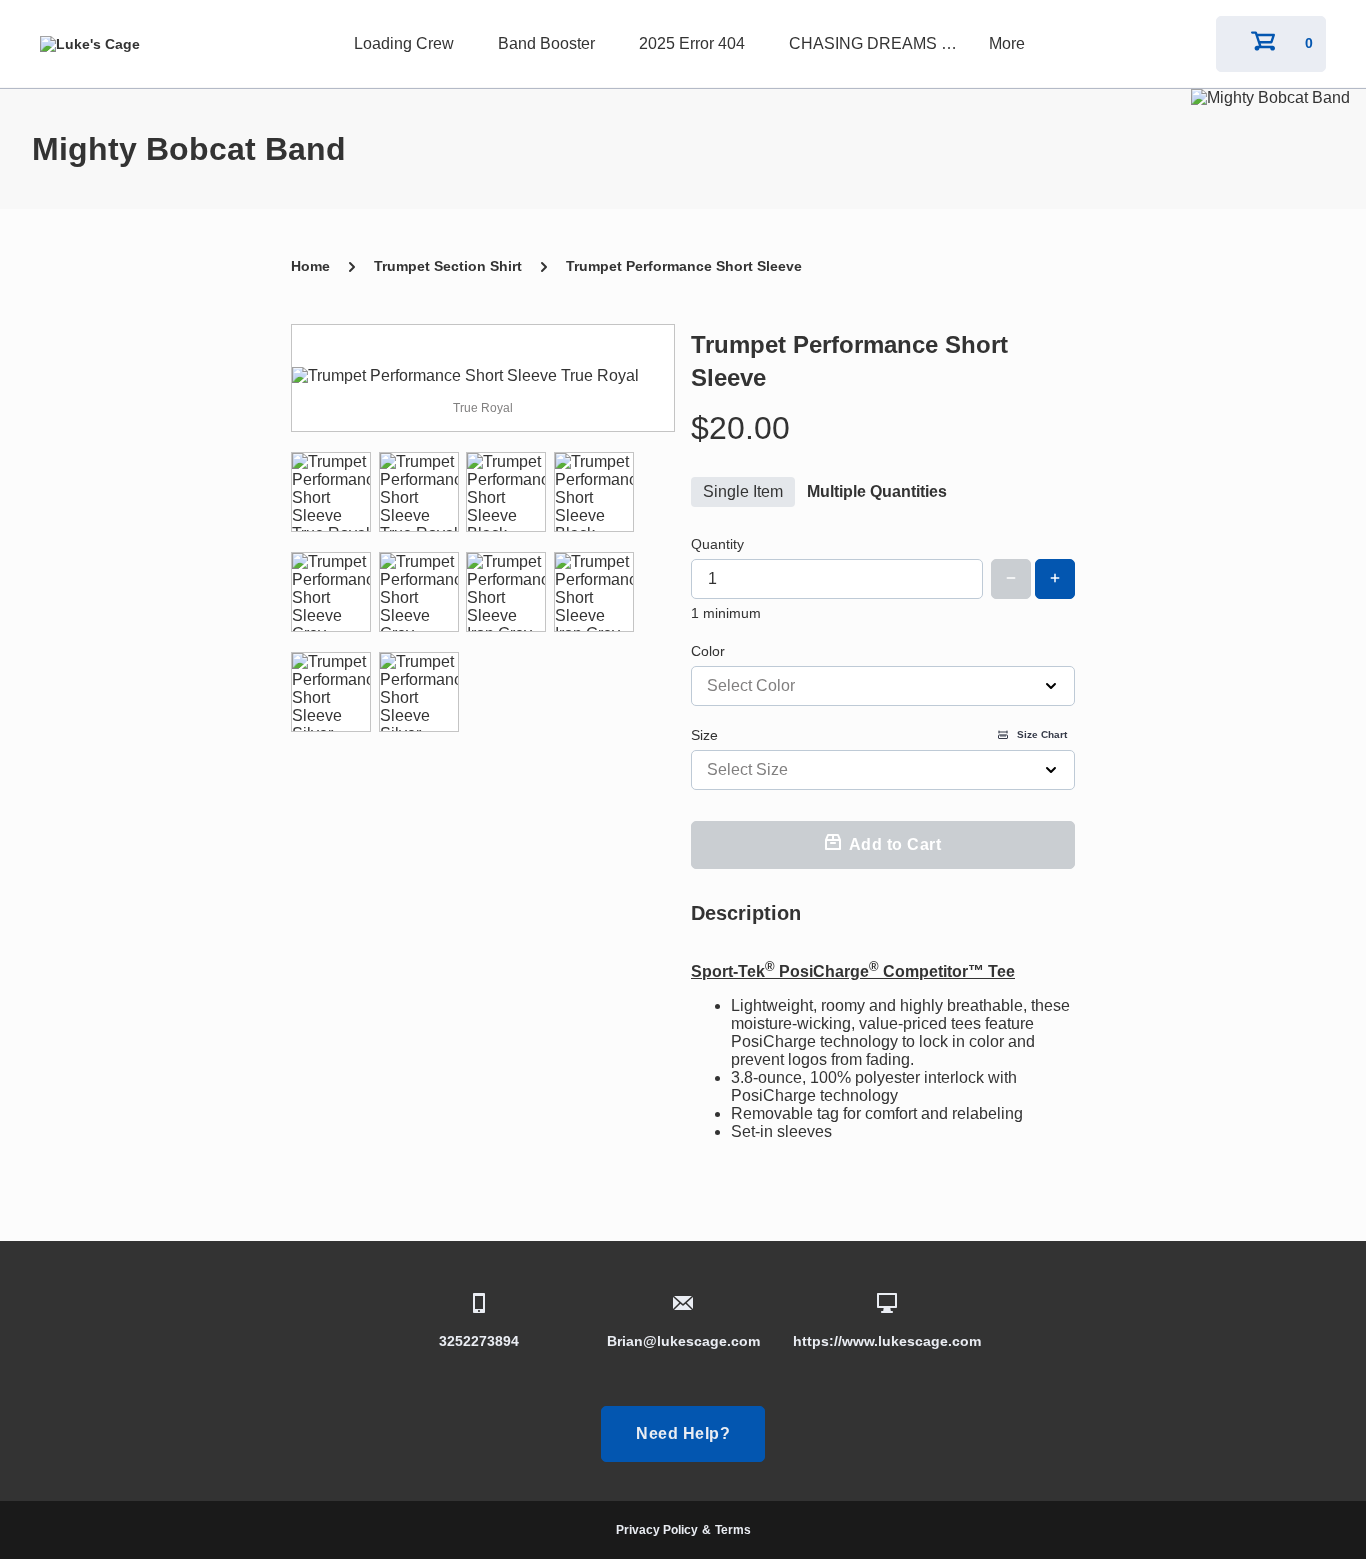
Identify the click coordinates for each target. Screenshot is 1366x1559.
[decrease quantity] (1011, 579)
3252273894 (479, 1341)
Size (879, 735)
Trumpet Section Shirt (448, 266)
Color (708, 651)
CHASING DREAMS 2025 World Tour (879, 43)
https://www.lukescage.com (887, 1341)
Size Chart (1042, 734)
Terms (733, 1530)
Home (310, 266)
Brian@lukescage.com (683, 1341)
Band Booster (546, 43)
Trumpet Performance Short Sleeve (684, 266)
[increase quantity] (1055, 579)
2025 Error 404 (692, 43)
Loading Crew (404, 43)
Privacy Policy (657, 1530)
